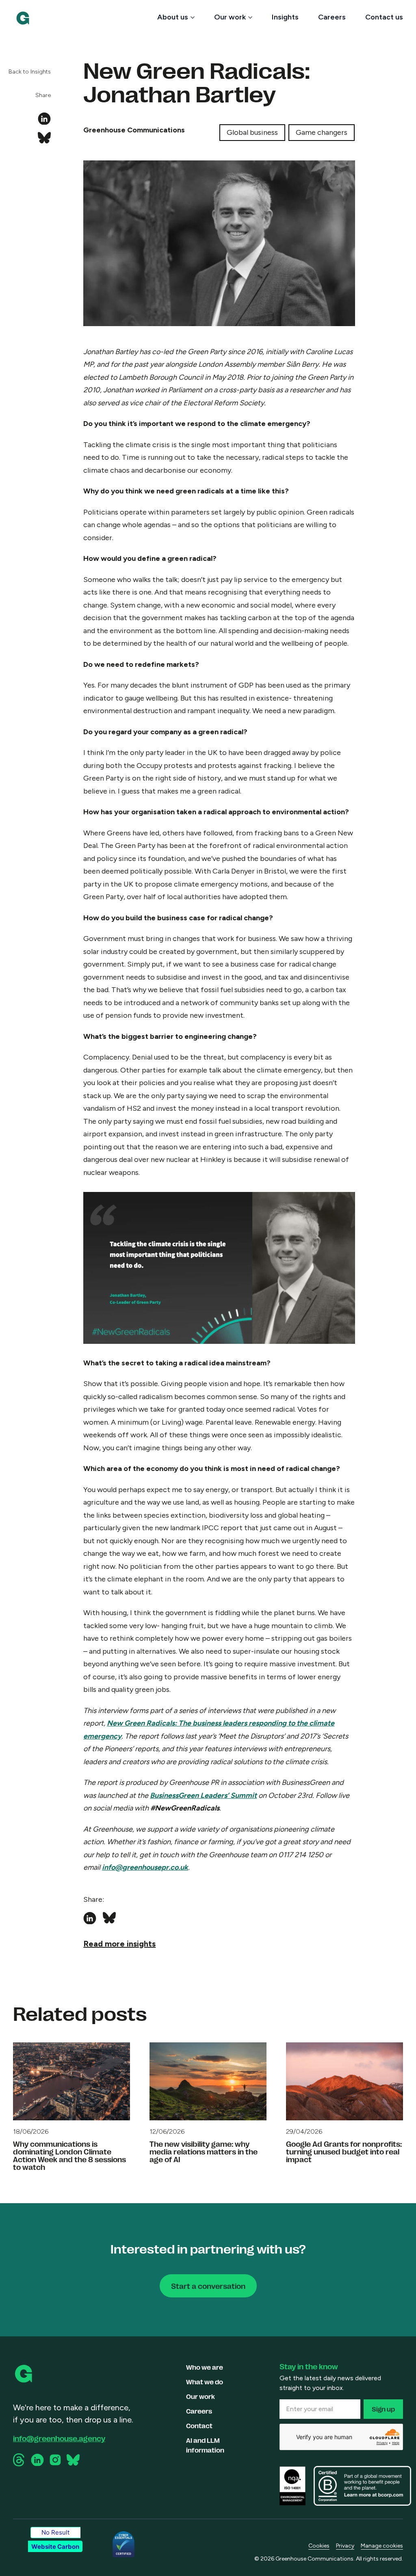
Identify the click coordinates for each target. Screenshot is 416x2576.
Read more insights (119, 1944)
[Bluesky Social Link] (73, 2460)
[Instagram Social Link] (55, 2460)
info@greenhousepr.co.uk (145, 1867)
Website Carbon (55, 2547)
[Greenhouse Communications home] (24, 2374)
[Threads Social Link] (19, 2460)
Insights (285, 17)
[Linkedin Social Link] (37, 2460)
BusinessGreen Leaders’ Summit (203, 1795)
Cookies (319, 2546)
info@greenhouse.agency (59, 2438)
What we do (205, 2382)
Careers (332, 17)
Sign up (383, 2409)
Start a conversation (208, 2286)
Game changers (322, 132)
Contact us (384, 17)
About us (173, 17)
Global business (252, 132)
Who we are (205, 2367)
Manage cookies (382, 2546)
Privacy (345, 2546)
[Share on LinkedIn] (44, 119)
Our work (230, 17)
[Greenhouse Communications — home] (23, 18)
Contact (199, 2426)
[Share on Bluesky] (44, 138)
